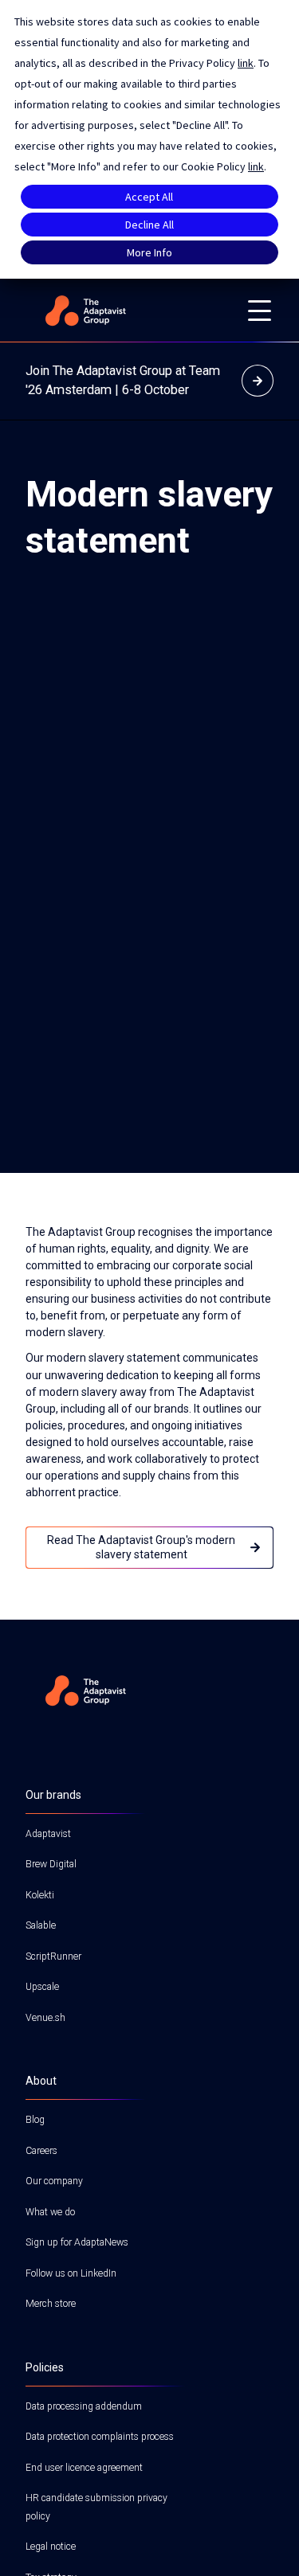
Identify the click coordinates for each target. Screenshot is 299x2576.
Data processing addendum (84, 2406)
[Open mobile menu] (259, 311)
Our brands (53, 1795)
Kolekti (40, 1895)
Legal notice (51, 2547)
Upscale (42, 1987)
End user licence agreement (84, 2468)
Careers (41, 2151)
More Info (149, 252)
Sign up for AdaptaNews (77, 2242)
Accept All (149, 197)
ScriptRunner (53, 1956)
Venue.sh (45, 2018)
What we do (50, 2212)
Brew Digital (51, 1864)
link (246, 63)
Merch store (51, 2304)
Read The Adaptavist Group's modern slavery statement (141, 1547)
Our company (54, 2181)
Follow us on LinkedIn (71, 2273)
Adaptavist (48, 1834)
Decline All (149, 225)
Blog (35, 2120)
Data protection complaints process (100, 2437)
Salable (41, 1925)
